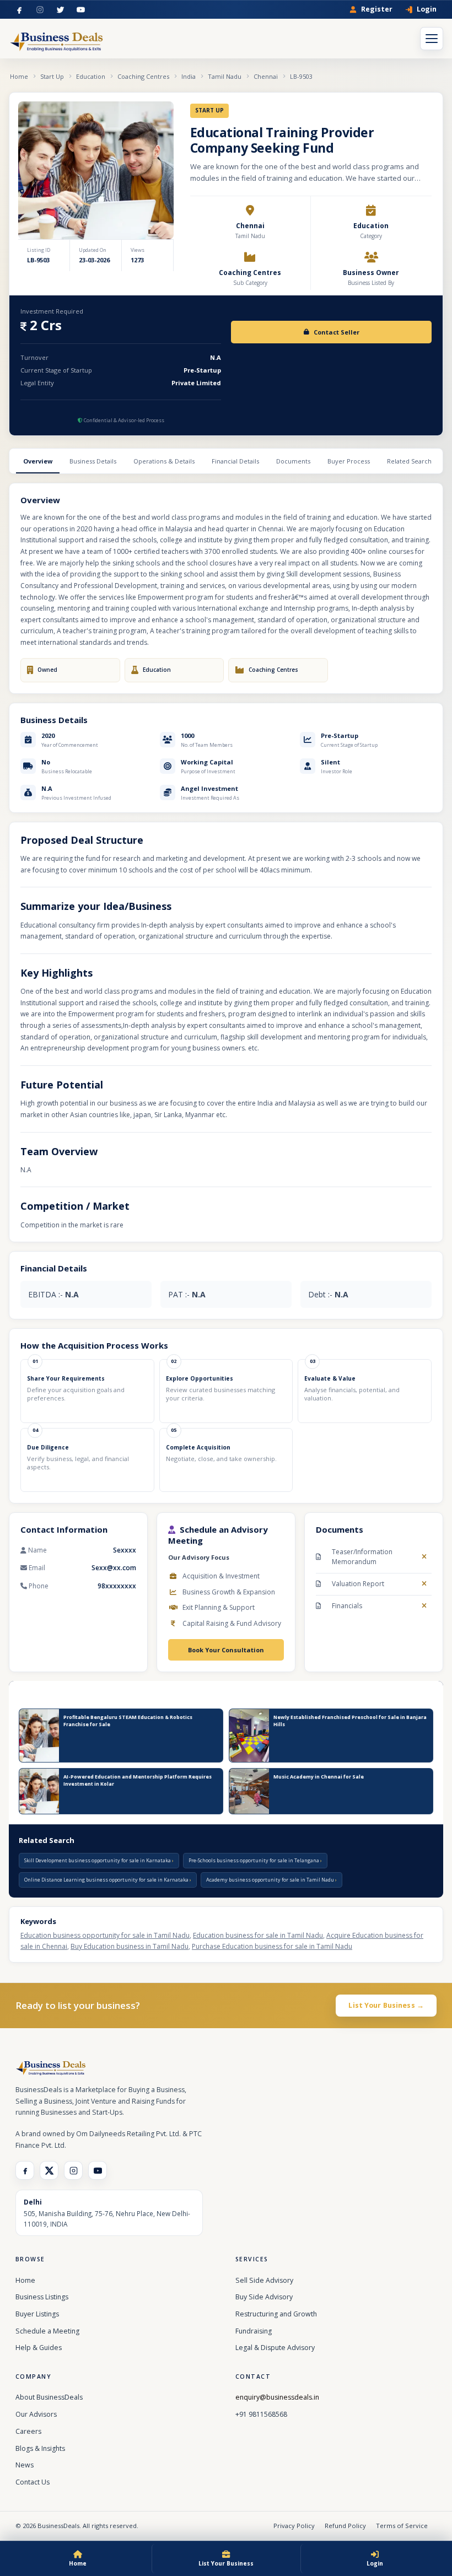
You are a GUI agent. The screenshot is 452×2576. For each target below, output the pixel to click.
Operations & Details (164, 461)
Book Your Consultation (226, 1650)
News (25, 2465)
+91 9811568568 (261, 2414)
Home (19, 76)
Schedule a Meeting (47, 2331)
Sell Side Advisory (264, 2280)
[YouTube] (81, 10)
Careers (28, 2431)
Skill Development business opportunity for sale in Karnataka (98, 1860)
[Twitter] (60, 10)
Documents (293, 461)
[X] (49, 2170)
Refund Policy (345, 2526)
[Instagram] (40, 10)
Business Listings (42, 2297)
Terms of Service (402, 2526)
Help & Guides (39, 2348)
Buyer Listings (37, 2314)
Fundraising (254, 2331)
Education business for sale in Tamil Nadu (258, 1935)
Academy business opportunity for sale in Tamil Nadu (271, 1880)
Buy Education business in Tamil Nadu (130, 1946)
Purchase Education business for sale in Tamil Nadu (272, 1946)
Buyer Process (349, 461)
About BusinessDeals (49, 2397)
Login (427, 10)
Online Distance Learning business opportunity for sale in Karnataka (107, 1880)
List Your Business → (386, 2005)
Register (377, 10)
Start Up (52, 76)
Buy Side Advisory (264, 2297)
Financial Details (235, 461)
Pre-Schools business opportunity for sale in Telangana (254, 1860)
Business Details (93, 461)
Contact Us (33, 2482)
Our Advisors (36, 2414)
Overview (38, 461)
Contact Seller (337, 332)
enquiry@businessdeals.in (277, 2397)
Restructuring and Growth (276, 2314)
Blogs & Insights (40, 2448)
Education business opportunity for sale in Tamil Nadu (105, 1935)
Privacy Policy (294, 2526)
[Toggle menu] (432, 39)
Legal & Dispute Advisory (275, 2348)
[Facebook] (20, 10)
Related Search (409, 461)
